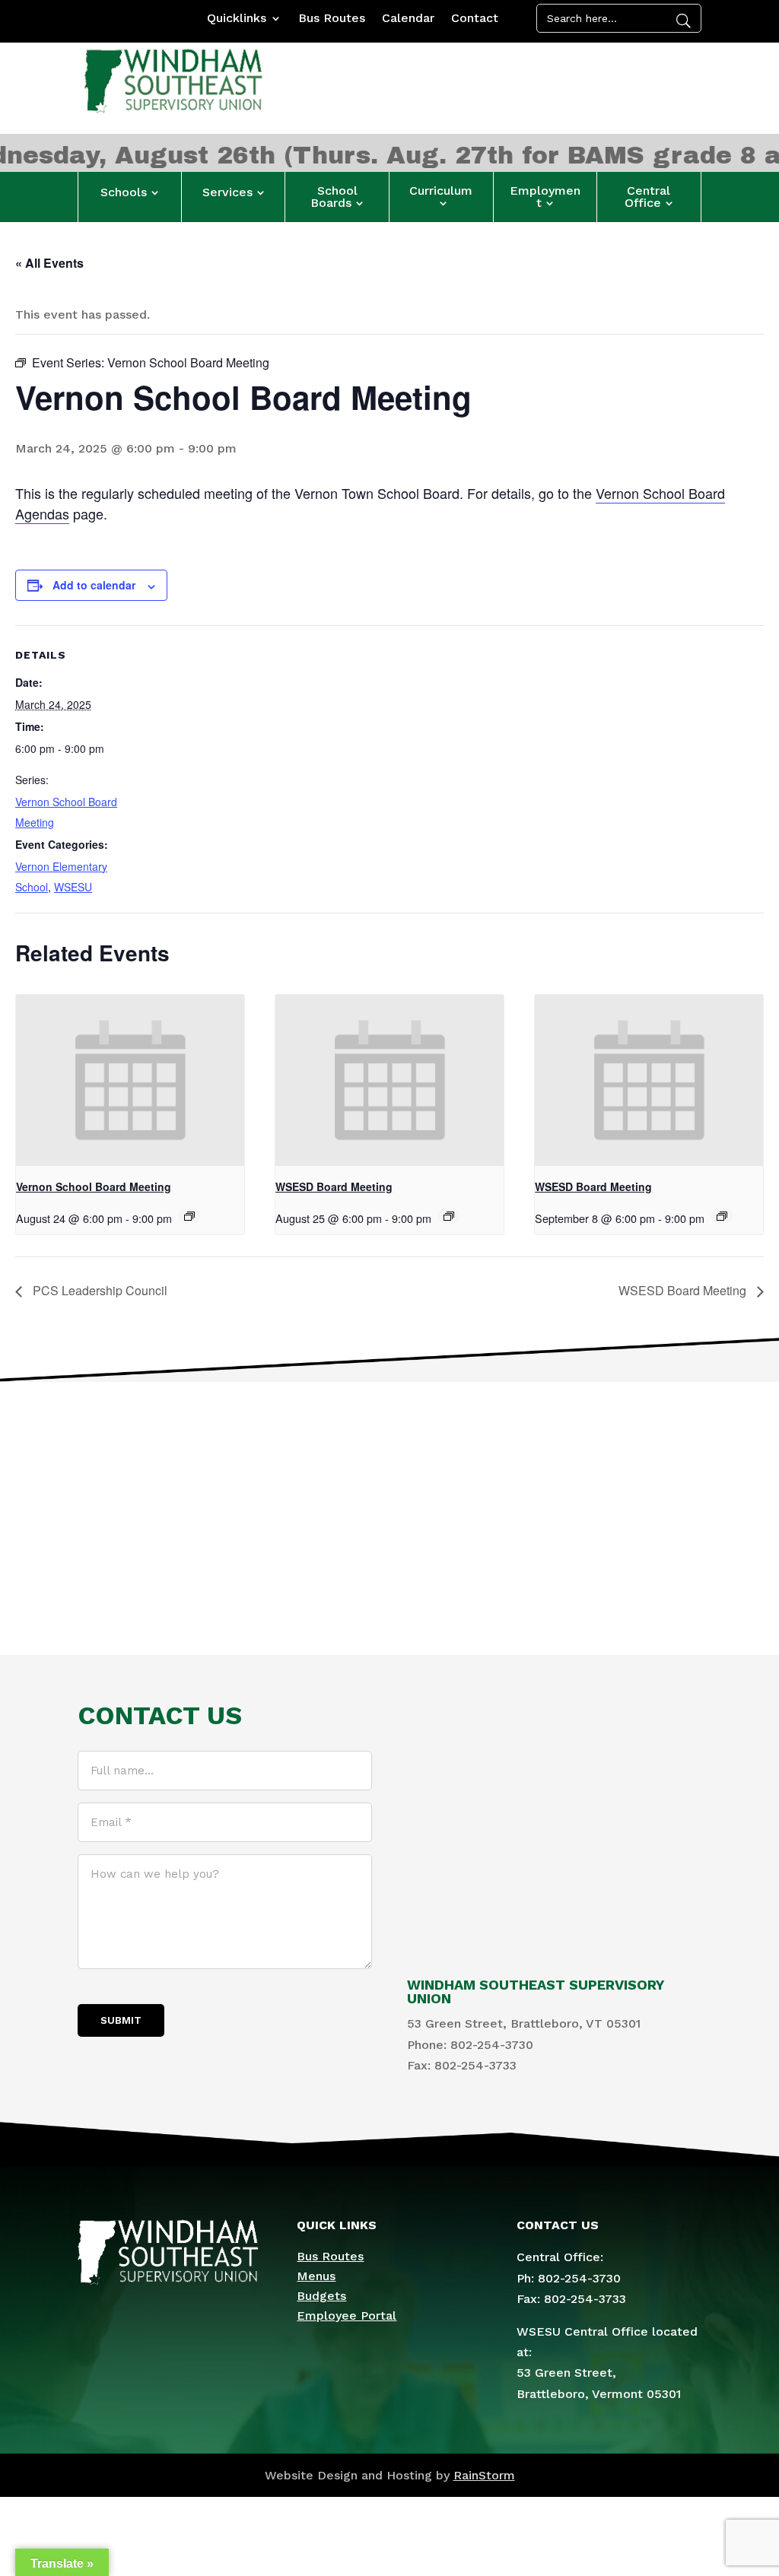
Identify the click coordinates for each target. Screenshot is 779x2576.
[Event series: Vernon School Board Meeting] (189, 1216)
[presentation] (130, 1080)
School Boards (334, 197)
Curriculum (441, 191)
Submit (121, 2020)
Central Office (648, 197)
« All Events (49, 263)
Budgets (321, 2296)
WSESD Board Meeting (334, 1186)
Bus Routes (332, 19)
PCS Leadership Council (99, 1290)
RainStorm (484, 2475)
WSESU (73, 887)
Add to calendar (94, 585)
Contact (475, 19)
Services (227, 192)
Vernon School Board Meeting (94, 1186)
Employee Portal (347, 2316)
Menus (316, 2276)
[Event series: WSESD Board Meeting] (449, 1216)
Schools (124, 192)
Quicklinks (237, 19)
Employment (545, 197)
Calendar (408, 19)
